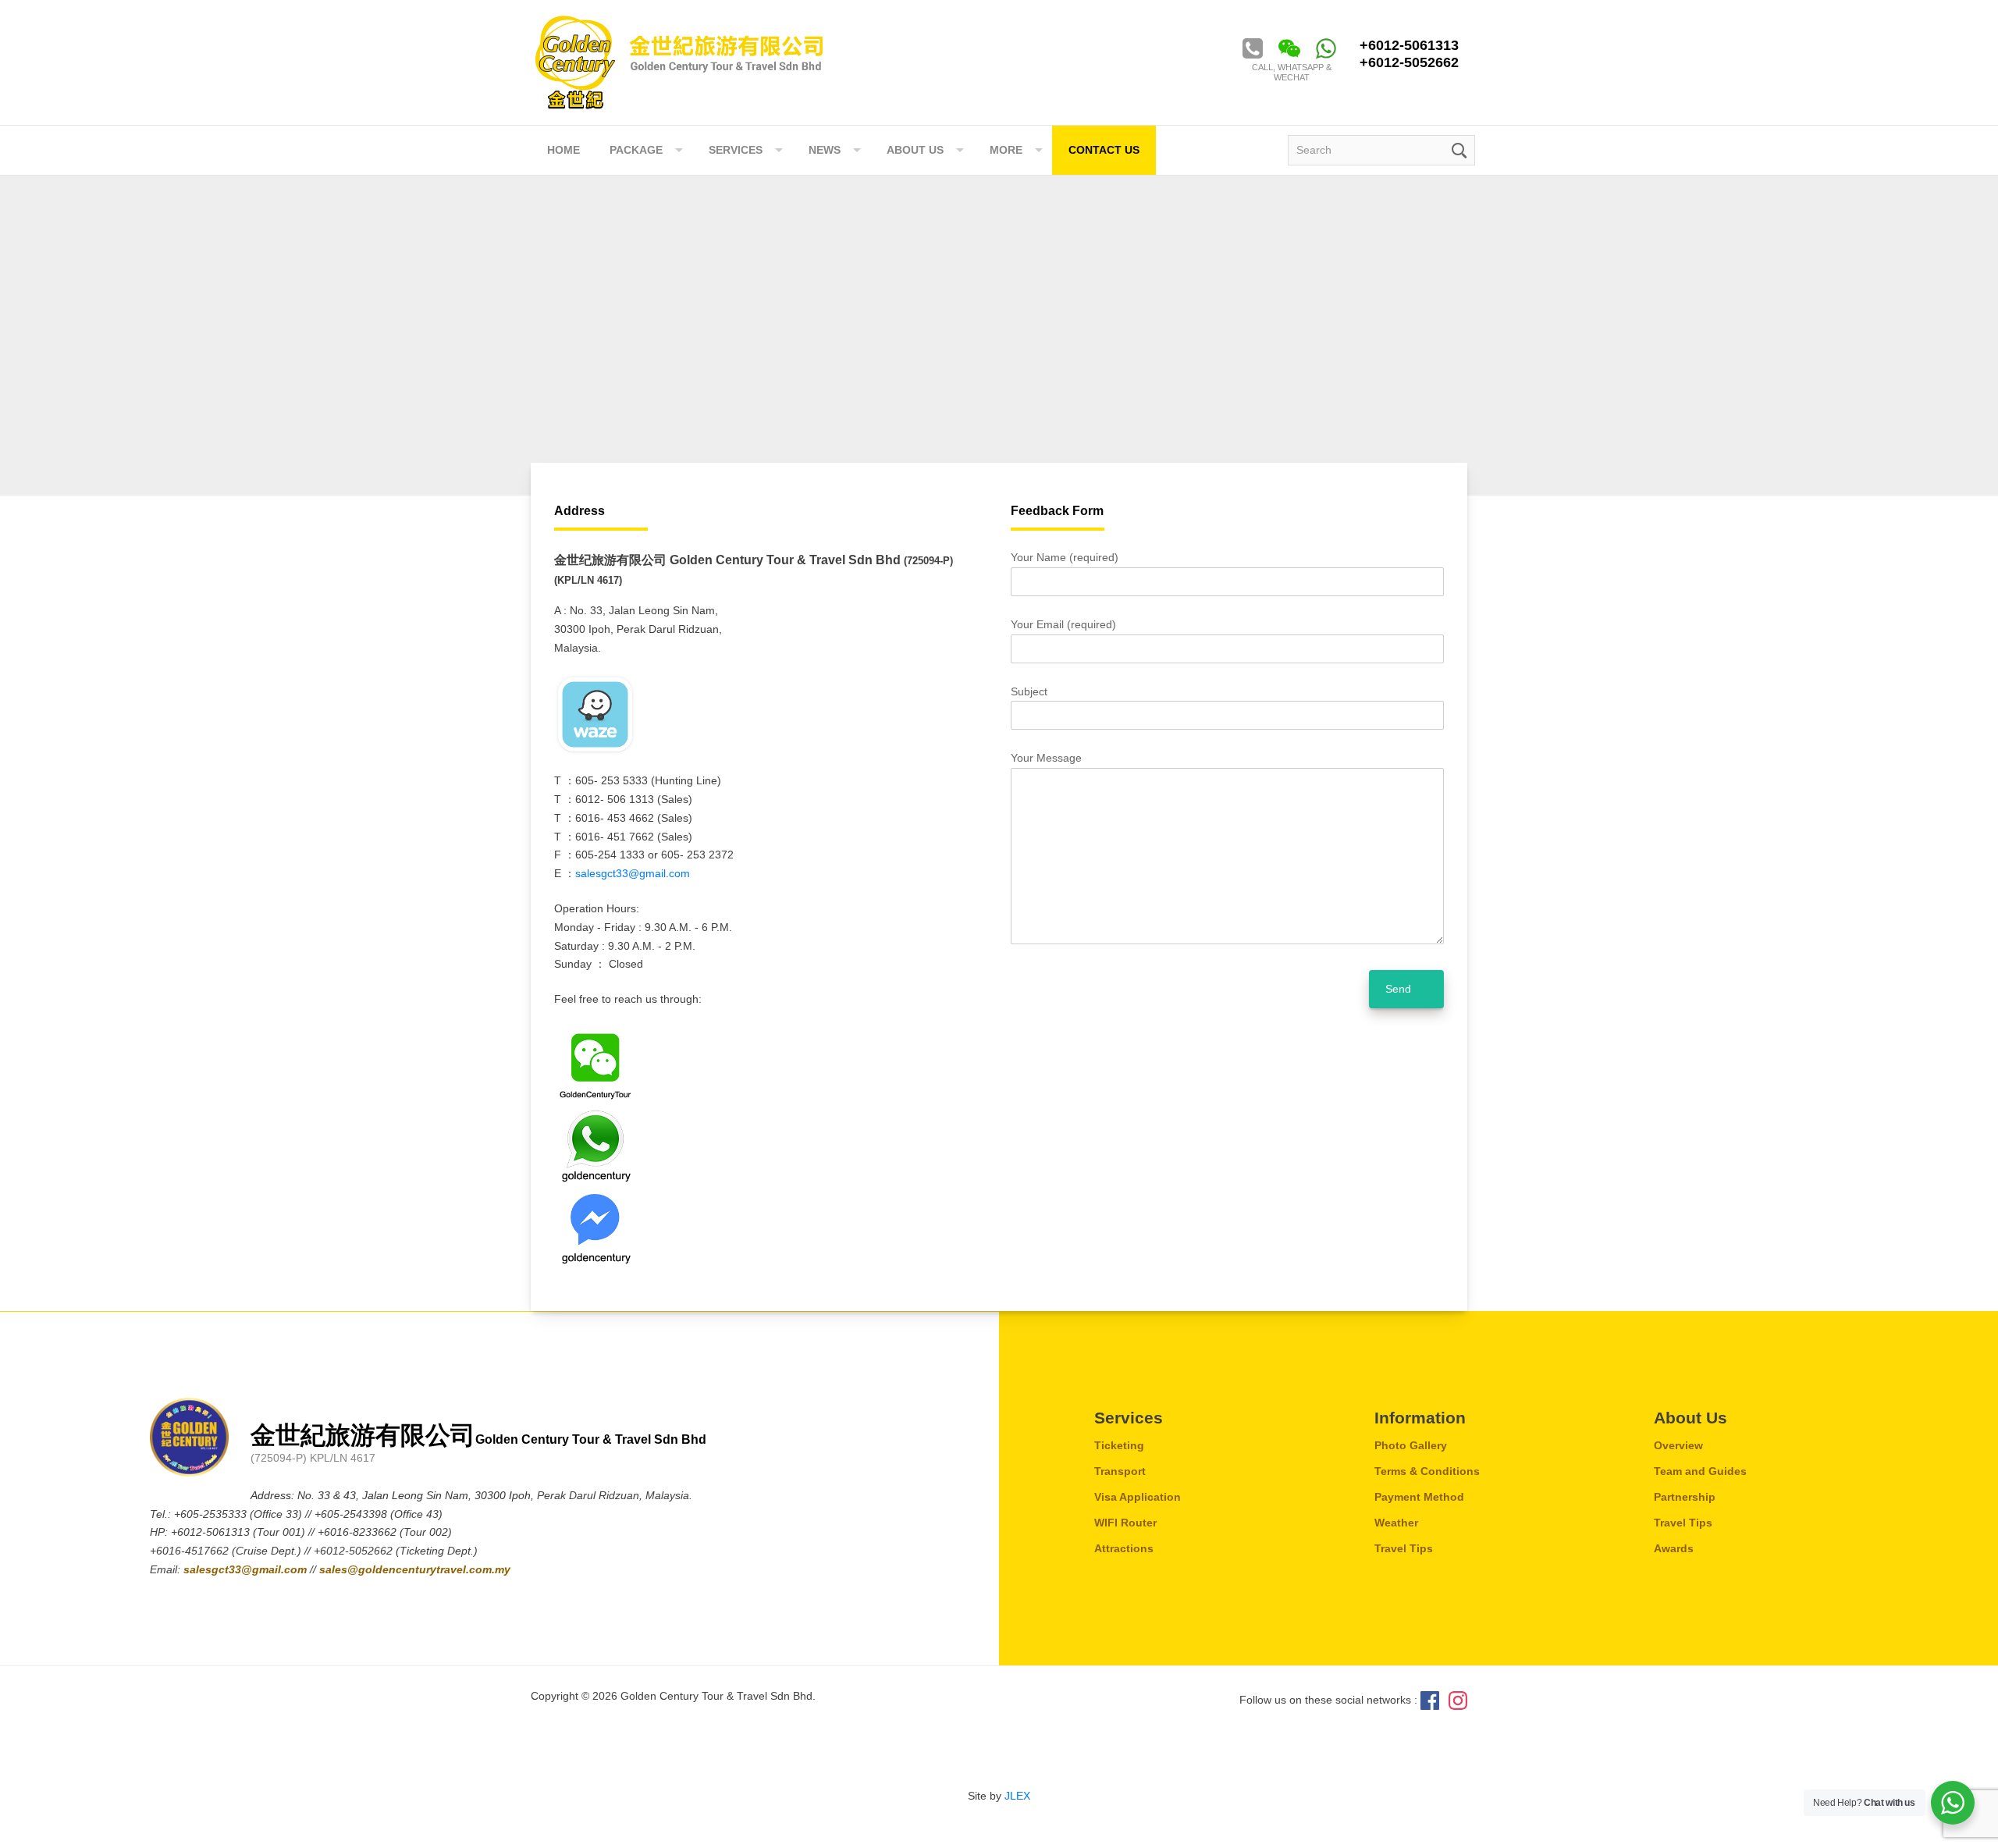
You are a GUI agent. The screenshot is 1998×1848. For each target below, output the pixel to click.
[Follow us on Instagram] (1458, 1700)
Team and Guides (1700, 1471)
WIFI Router (1125, 1523)
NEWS (825, 150)
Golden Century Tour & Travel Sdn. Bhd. (679, 62)
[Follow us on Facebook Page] (1430, 1700)
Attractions (1124, 1548)
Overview (1678, 1445)
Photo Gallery (1411, 1445)
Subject (1029, 691)
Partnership (1685, 1497)
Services (736, 150)
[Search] (1458, 149)
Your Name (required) (1065, 557)
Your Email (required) (1063, 624)
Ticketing (1119, 1445)
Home (563, 150)
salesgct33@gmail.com (633, 873)
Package (636, 150)
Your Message (1046, 758)
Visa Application (1138, 1497)
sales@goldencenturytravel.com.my (415, 1569)
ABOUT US (915, 150)
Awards (1674, 1548)
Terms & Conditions (1427, 1471)
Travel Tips (1404, 1548)
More (1006, 150)
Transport (1120, 1471)
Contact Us (1104, 150)
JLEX (1017, 1796)
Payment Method (1419, 1497)
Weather (1396, 1523)
